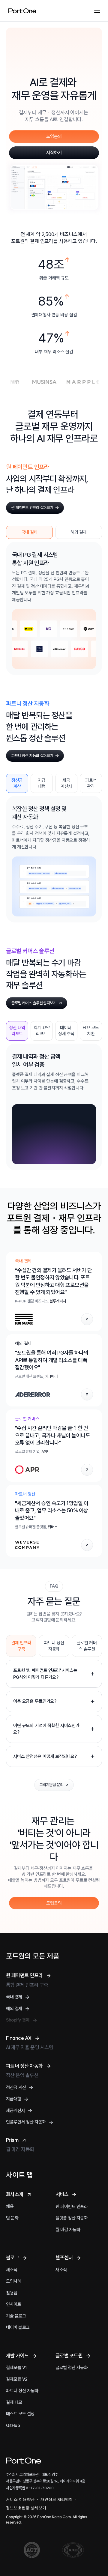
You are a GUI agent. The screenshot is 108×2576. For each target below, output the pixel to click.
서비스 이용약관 (20, 2499)
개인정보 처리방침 (57, 2499)
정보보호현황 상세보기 (26, 2508)
